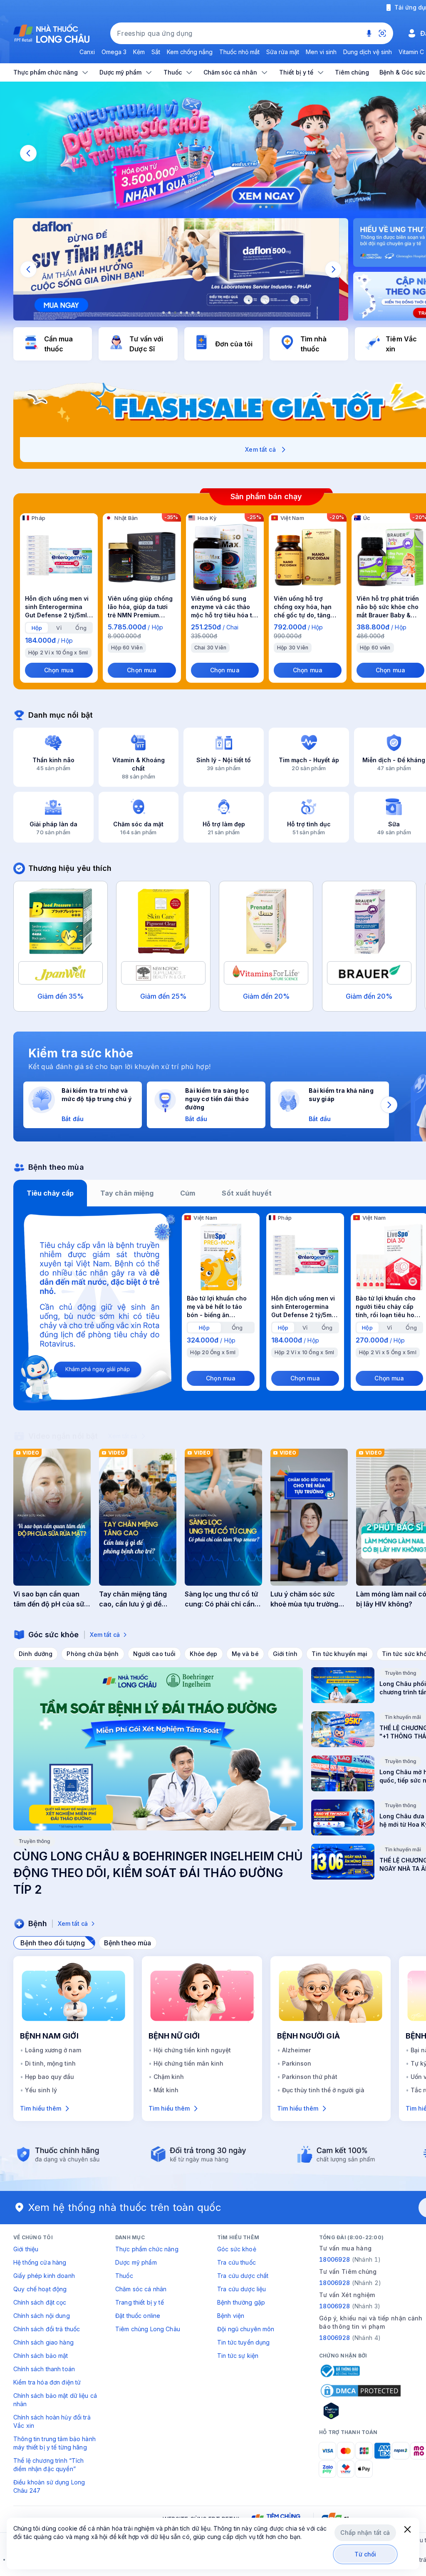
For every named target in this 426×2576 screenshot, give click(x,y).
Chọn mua (59, 670)
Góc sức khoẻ (237, 2249)
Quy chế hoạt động (40, 2289)
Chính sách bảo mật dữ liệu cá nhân (55, 2400)
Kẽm (139, 52)
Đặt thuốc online (138, 2316)
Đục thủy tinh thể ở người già (323, 2090)
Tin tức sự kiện (238, 2356)
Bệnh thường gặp (241, 2302)
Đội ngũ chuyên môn (246, 2329)
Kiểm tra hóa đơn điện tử (47, 2382)
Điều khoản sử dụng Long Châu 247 (49, 2486)
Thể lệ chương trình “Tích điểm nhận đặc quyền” (49, 2465)
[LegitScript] (361, 2411)
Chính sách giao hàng (43, 2342)
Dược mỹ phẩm (136, 2262)
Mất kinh (166, 2090)
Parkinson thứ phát (310, 2077)
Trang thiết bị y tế (140, 2302)
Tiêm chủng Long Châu (148, 2329)
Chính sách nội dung (42, 2316)
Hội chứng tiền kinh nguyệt (192, 2050)
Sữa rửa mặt (283, 52)
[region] (181, 269)
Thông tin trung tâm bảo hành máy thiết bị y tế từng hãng (54, 2443)
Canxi (87, 52)
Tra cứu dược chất (243, 2276)
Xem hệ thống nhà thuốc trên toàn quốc (125, 2207)
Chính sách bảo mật (41, 2356)
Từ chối (365, 2554)
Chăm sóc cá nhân (141, 2289)
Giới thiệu (26, 2249)
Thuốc (124, 2276)
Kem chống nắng (190, 52)
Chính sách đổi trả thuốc (47, 2329)
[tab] (37, 628)
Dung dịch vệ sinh (368, 52)
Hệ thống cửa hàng (40, 2262)
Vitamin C (411, 52)
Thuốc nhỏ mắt (239, 52)
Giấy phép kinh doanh (44, 2276)
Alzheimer (296, 2050)
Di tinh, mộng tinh (50, 2063)
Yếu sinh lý (41, 2090)
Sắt (156, 52)
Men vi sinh (321, 52)
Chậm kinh (169, 2077)
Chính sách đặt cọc (40, 2302)
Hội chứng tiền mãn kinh (188, 2063)
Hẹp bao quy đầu (50, 2077)
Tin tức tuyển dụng (244, 2342)
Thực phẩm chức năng (147, 2249)
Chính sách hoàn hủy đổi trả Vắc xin (52, 2421)
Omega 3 (114, 52)
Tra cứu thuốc (237, 2262)
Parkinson (297, 2063)
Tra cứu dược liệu (241, 2289)
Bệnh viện (231, 2316)
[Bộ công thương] (339, 2371)
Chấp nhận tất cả (365, 2532)
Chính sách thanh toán (44, 2369)
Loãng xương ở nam (53, 2050)
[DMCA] (361, 2391)
